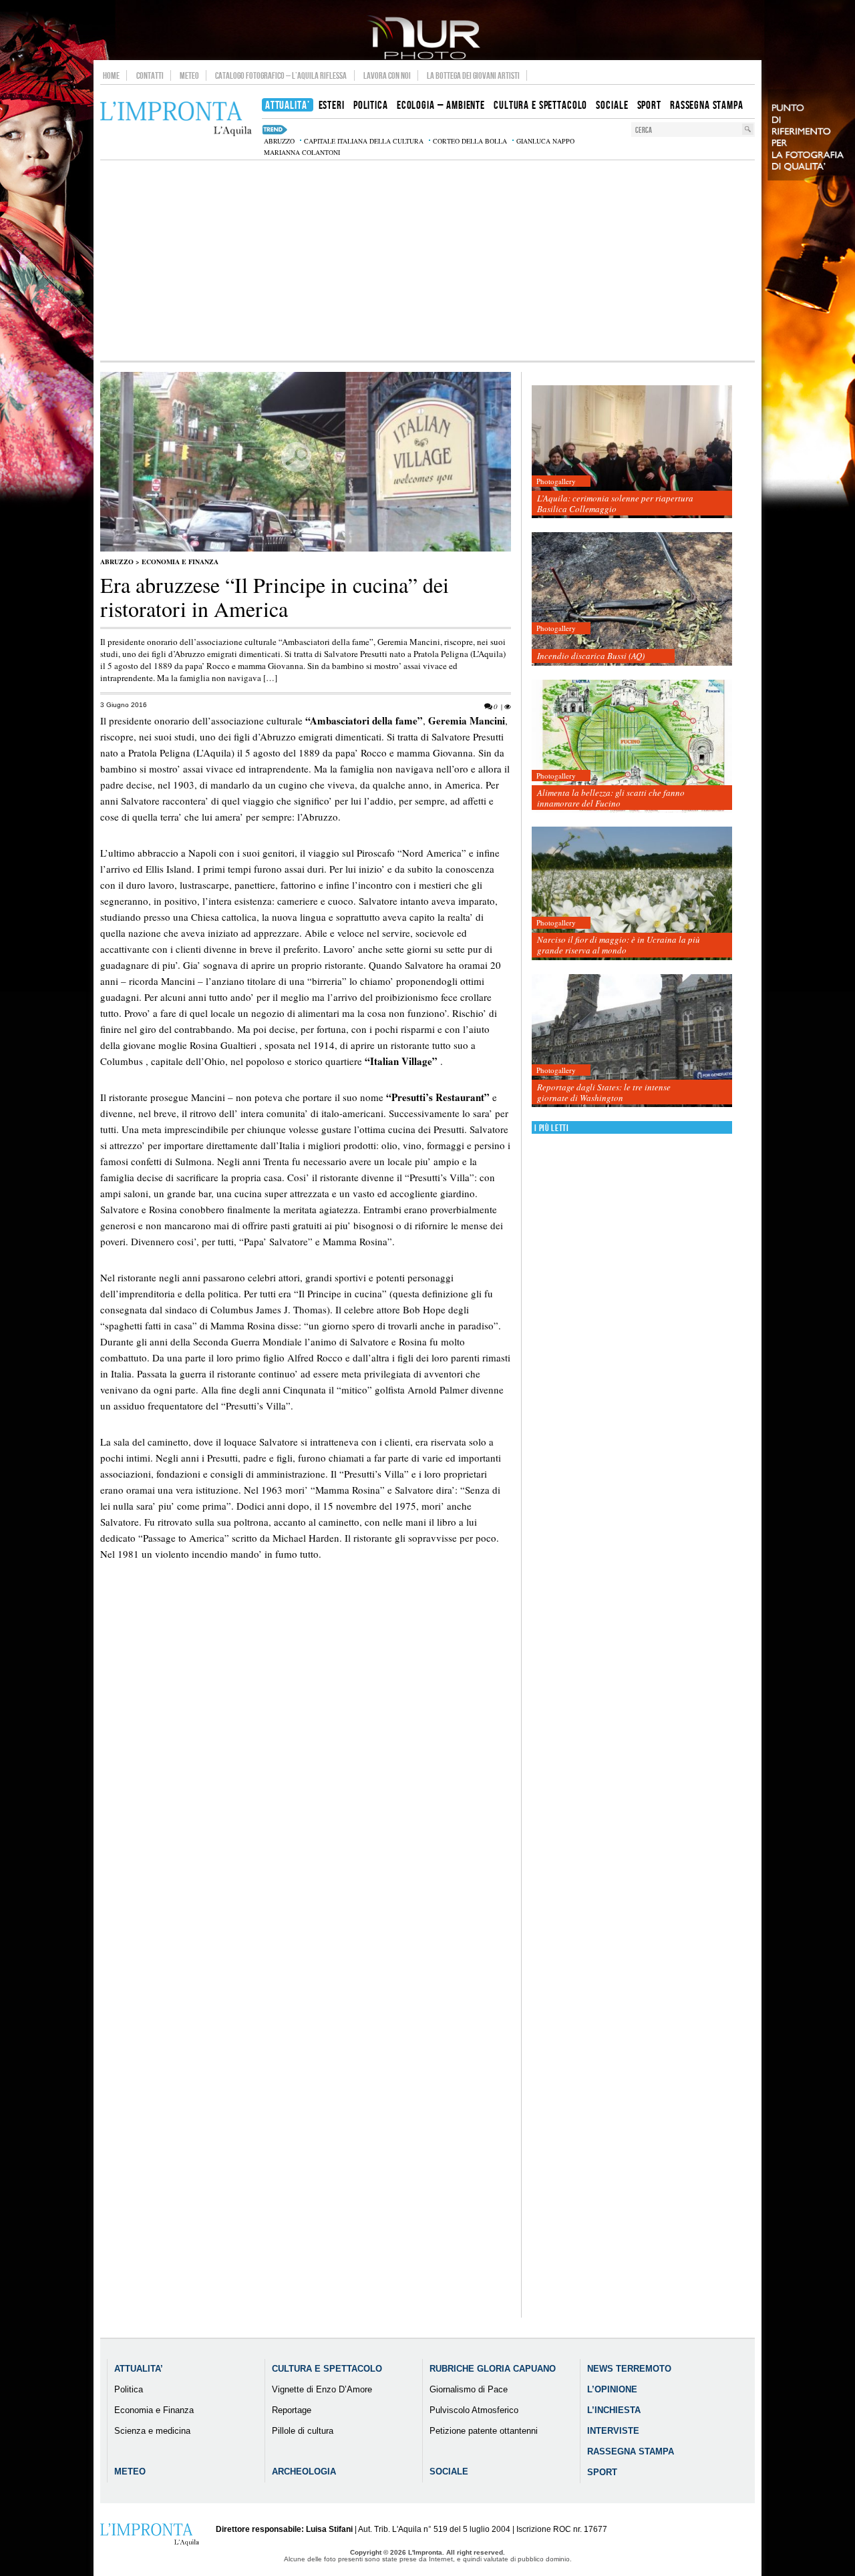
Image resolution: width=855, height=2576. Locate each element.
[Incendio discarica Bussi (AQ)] (632, 599)
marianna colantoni (302, 152)
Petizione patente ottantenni (484, 2431)
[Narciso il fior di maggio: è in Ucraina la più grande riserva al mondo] (632, 894)
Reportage (292, 2410)
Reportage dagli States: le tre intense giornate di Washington (604, 1092)
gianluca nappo (545, 141)
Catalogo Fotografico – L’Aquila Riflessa (281, 75)
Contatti (150, 75)
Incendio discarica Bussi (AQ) (591, 656)
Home (111, 75)
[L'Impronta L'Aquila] (176, 119)
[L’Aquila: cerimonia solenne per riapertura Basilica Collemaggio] (632, 452)
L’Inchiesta (614, 2410)
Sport (602, 2472)
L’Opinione (612, 2389)
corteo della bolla (470, 141)
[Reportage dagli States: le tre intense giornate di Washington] (632, 1041)
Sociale (449, 2472)
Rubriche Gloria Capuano (493, 2369)
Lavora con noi (387, 75)
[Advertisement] (427, 260)
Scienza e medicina (152, 2431)
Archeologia (304, 2472)
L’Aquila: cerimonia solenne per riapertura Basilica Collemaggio (615, 503)
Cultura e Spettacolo (327, 2369)
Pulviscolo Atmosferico (474, 2410)
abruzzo (279, 141)
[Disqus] (306, 1807)
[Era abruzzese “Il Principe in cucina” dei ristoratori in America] (306, 549)
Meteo (189, 75)
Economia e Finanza (180, 562)
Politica (129, 2389)
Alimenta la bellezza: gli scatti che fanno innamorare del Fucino (611, 798)
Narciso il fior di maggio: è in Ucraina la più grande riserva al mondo (619, 945)
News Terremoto (629, 2369)
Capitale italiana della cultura (364, 141)
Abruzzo (117, 562)
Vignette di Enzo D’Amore (322, 2389)
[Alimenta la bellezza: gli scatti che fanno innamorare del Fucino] (632, 747)
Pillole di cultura (303, 2431)
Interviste (613, 2431)
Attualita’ (139, 2369)
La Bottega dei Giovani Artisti (473, 75)
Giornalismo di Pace (469, 2389)
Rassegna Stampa (631, 2451)
